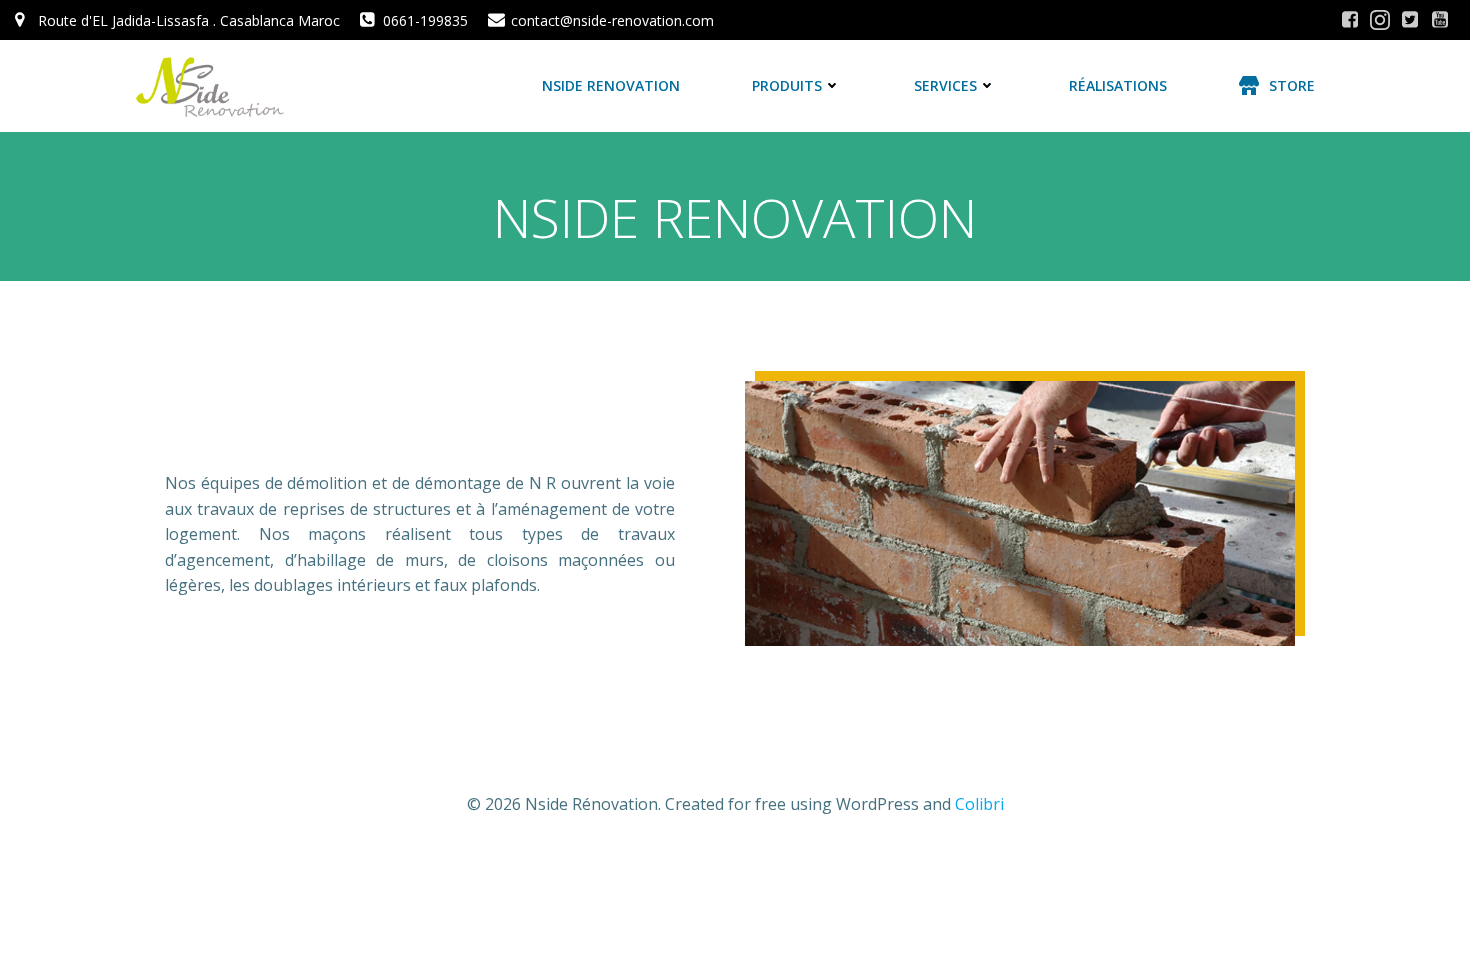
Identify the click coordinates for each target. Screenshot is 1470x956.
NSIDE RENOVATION (611, 85)
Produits (787, 85)
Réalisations (1118, 85)
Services (945, 85)
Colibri (979, 804)
